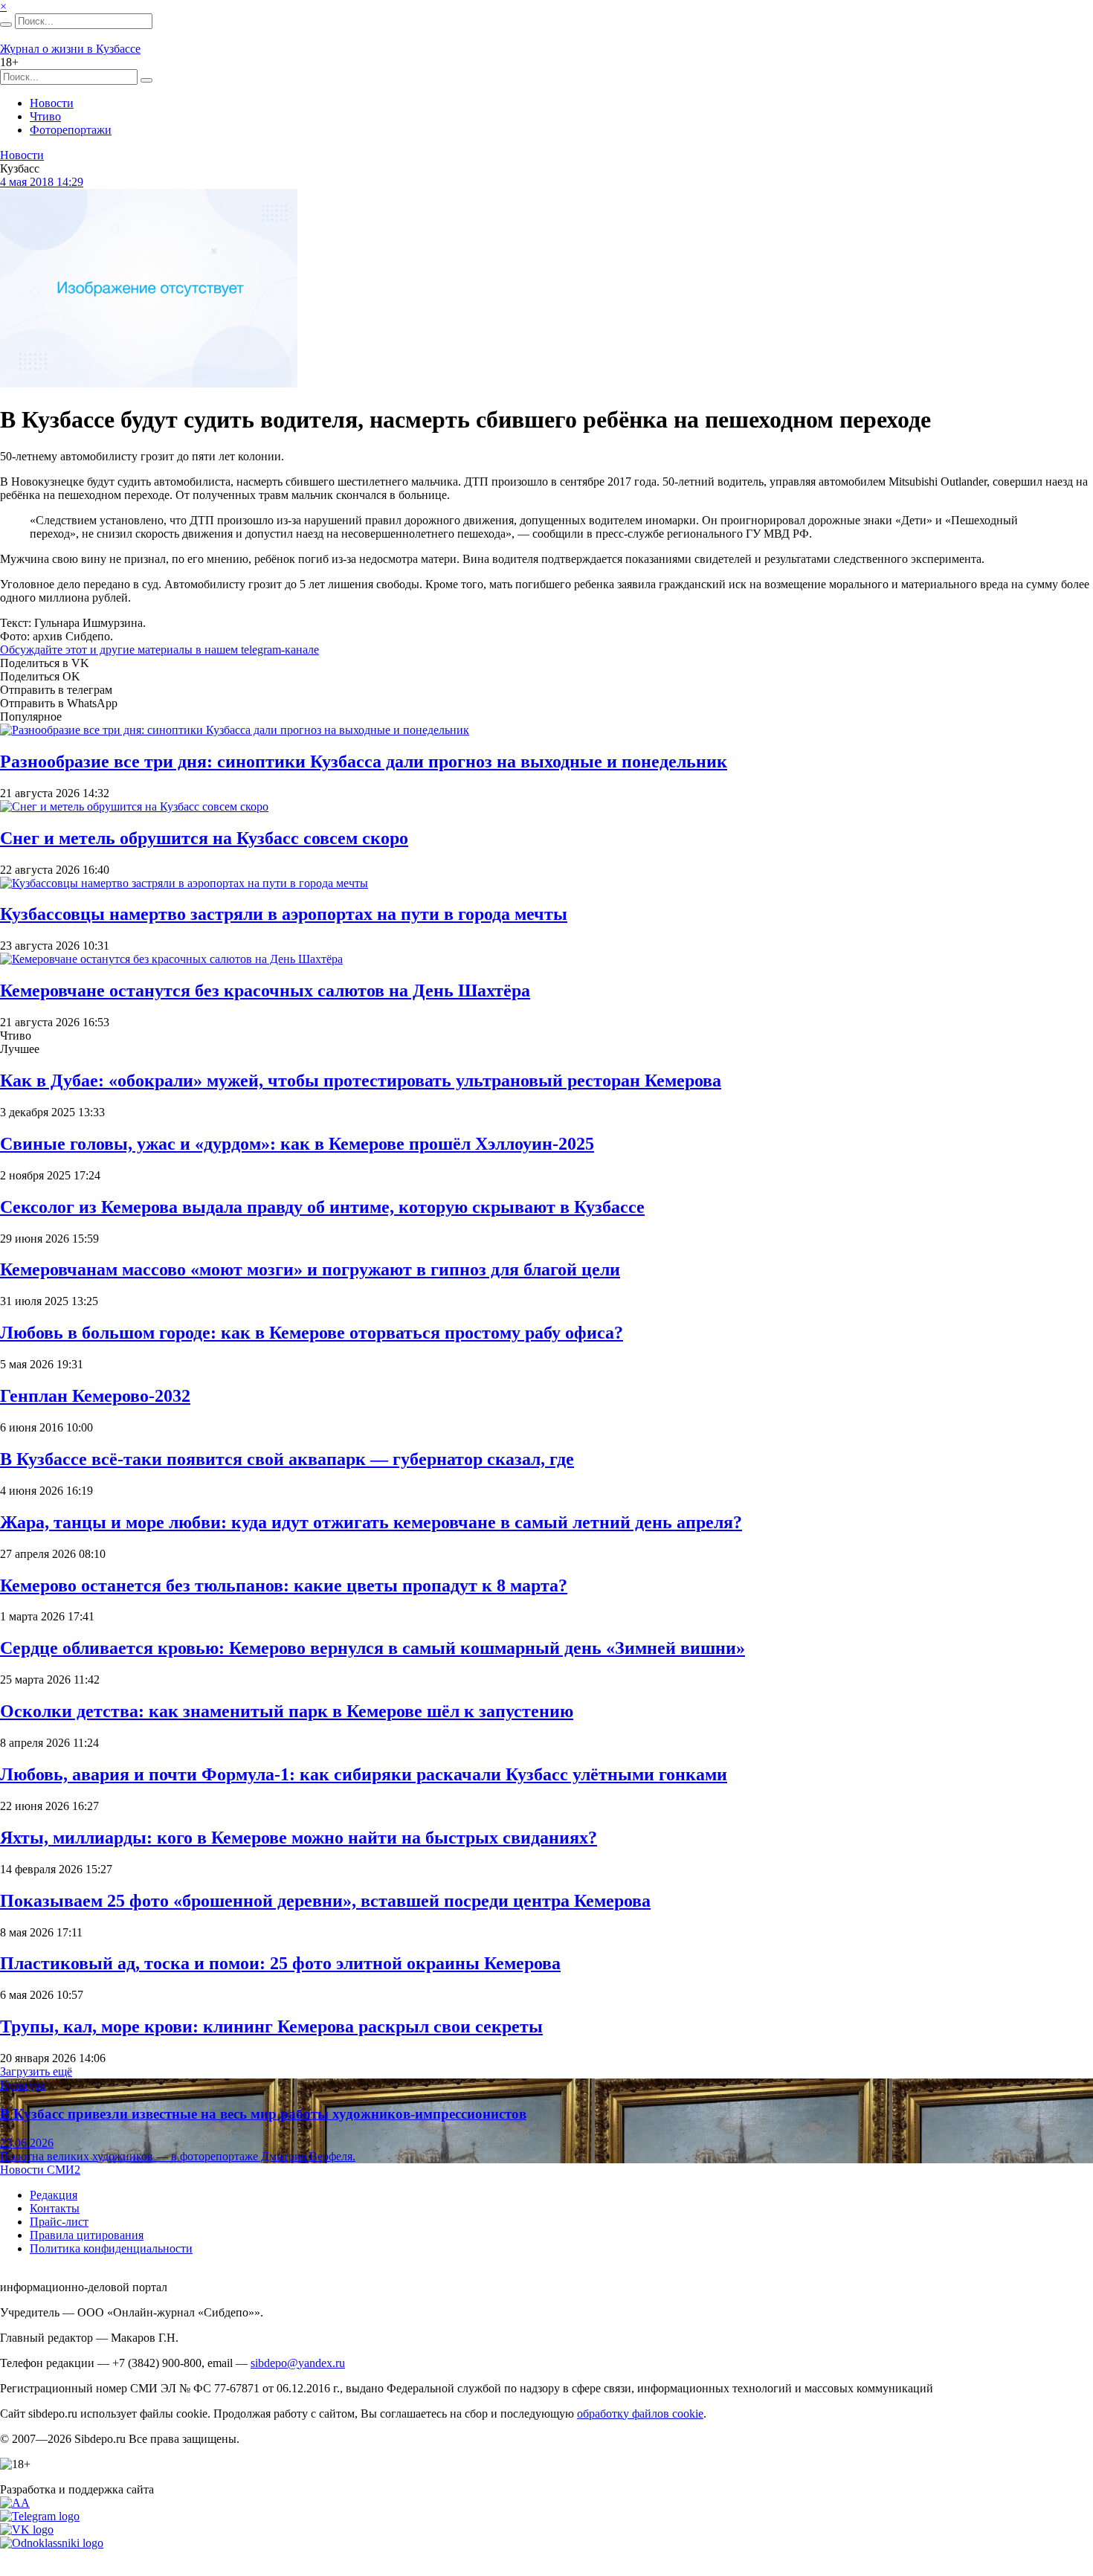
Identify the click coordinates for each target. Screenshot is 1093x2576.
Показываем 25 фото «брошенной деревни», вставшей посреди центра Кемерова (325, 1901)
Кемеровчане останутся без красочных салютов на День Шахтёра (265, 991)
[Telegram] (40, 2516)
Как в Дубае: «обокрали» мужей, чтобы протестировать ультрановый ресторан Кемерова (361, 1081)
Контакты (55, 2208)
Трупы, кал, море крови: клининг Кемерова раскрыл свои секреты (271, 2026)
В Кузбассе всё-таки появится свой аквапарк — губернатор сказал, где (287, 1459)
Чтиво (45, 116)
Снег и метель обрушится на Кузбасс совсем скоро (204, 838)
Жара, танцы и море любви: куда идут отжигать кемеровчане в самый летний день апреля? (371, 1522)
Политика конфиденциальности (111, 2248)
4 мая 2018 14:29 (42, 182)
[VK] (27, 2530)
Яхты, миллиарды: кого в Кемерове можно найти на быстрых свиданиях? (299, 1838)
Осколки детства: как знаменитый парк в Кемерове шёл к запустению (287, 1711)
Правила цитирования (87, 2235)
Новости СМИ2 (40, 2170)
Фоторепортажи (71, 130)
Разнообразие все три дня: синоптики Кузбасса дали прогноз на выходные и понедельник (364, 761)
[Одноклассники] (52, 2543)
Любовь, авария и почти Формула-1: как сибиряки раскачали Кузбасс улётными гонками (364, 1774)
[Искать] (6, 25)
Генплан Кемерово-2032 (95, 1396)
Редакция (54, 2195)
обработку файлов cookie (640, 2414)
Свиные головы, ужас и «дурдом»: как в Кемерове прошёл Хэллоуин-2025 (297, 1144)
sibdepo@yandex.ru (298, 2363)
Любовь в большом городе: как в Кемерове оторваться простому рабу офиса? (312, 1333)
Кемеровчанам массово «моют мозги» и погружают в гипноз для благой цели (310, 1269)
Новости (52, 103)
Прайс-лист (59, 2222)
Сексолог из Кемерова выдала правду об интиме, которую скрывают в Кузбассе (322, 1207)
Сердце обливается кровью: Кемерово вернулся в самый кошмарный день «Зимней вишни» (373, 1648)
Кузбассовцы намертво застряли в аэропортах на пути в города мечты (284, 914)
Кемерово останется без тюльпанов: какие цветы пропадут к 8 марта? (284, 1585)
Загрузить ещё (36, 2071)
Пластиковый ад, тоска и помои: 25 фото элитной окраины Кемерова (280, 1963)
